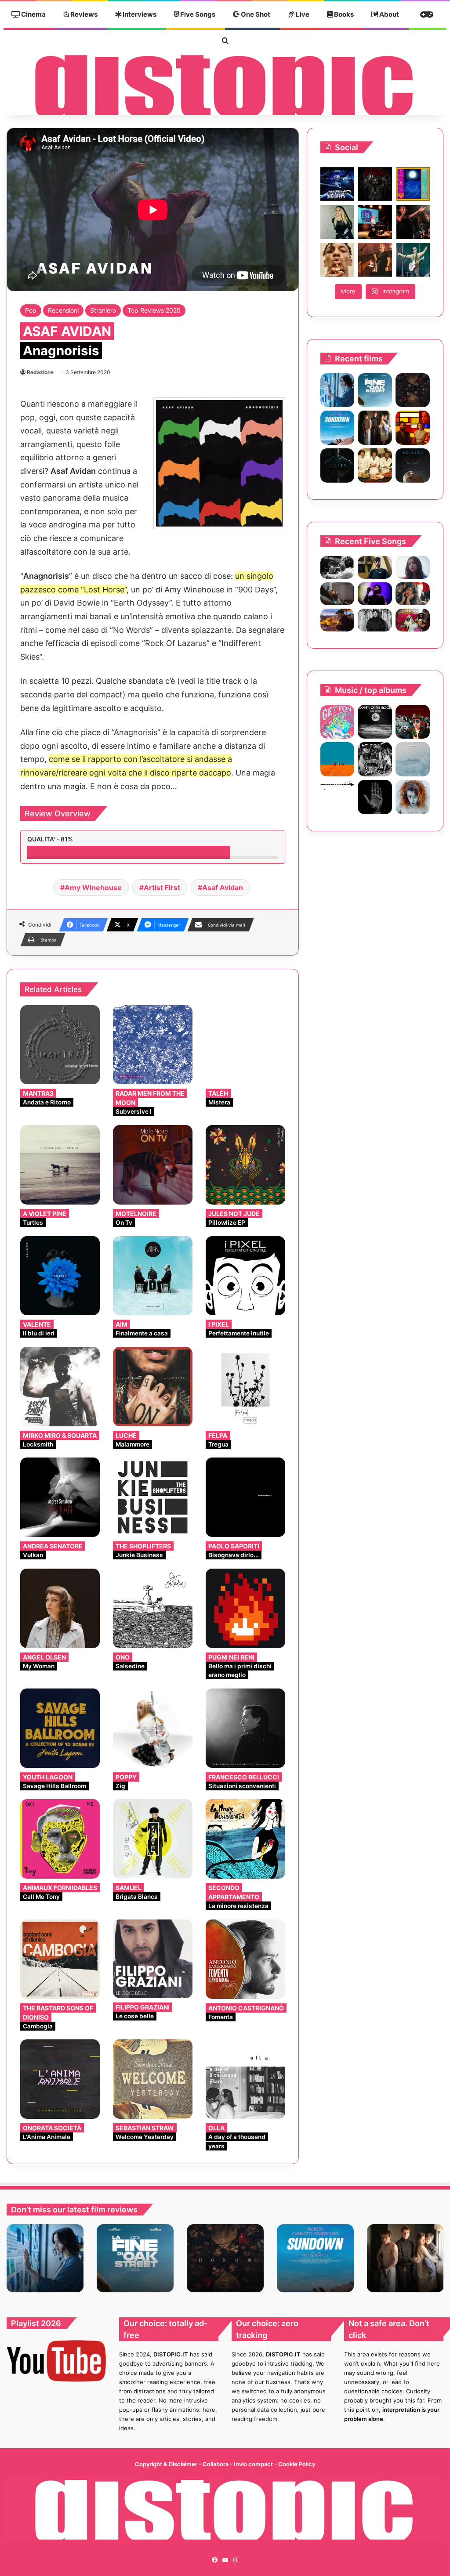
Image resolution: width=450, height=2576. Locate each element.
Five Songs (197, 14)
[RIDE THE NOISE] (337, 567)
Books (343, 14)
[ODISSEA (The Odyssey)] (413, 465)
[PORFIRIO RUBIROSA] (413, 722)
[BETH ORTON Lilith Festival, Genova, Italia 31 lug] (375, 222)
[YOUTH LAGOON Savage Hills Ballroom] (60, 1728)
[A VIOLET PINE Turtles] (60, 1165)
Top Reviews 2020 (154, 310)
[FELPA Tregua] (245, 1387)
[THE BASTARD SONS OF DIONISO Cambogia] (60, 1959)
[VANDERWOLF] (413, 620)
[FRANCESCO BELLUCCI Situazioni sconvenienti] (245, 1728)
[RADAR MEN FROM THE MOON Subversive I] (153, 1045)
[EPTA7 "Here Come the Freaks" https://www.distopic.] (375, 184)
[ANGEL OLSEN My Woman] (60, 1608)
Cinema (33, 14)
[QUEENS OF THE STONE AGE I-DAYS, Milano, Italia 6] (413, 260)
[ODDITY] (337, 465)
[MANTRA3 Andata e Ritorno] (60, 1045)
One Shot (255, 14)
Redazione (40, 372)
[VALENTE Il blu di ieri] (60, 1276)
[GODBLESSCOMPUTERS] (413, 759)
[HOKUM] (413, 390)
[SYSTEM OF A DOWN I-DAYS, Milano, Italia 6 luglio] (375, 260)
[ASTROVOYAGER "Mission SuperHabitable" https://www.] (337, 184)
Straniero (103, 310)
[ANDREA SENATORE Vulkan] (60, 1497)
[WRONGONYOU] (337, 594)
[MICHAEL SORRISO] (375, 620)
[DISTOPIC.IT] (225, 85)
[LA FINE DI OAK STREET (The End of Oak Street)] (375, 390)
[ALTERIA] (413, 797)
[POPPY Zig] (153, 1728)
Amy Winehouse (93, 888)
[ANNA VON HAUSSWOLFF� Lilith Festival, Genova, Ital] (337, 222)
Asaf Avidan (223, 888)
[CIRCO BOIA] (375, 797)
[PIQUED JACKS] (337, 759)
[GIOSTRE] (337, 722)
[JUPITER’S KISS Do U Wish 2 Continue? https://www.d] (413, 184)
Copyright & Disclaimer (166, 2464)
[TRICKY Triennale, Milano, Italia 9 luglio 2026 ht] (337, 260)
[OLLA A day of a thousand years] (245, 2079)
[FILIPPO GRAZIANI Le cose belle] (153, 1959)
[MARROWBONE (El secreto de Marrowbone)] (375, 428)
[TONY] (375, 465)
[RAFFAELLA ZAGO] (413, 594)
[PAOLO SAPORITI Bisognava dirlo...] (245, 1497)
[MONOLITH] (337, 390)
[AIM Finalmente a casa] (153, 1276)
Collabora (216, 2464)
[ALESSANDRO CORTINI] (337, 797)
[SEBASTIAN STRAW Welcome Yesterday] (153, 2079)
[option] (45, 2258)
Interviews (139, 14)
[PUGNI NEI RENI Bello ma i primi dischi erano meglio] (245, 1608)
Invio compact (254, 2464)
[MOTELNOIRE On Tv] (153, 1165)
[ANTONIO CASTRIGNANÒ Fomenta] (245, 1959)
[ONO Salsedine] (153, 1608)
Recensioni (63, 310)
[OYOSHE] (375, 567)
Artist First (162, 888)
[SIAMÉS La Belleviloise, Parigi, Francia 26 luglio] (413, 222)
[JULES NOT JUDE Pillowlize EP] (245, 1165)
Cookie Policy (297, 2464)
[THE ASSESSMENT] (413, 428)
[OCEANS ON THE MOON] (375, 722)
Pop (31, 310)
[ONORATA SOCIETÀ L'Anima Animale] (60, 2079)
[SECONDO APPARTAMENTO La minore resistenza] (245, 1839)
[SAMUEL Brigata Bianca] (153, 1839)
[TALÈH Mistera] (245, 1045)
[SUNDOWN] (337, 428)
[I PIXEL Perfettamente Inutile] (245, 1276)
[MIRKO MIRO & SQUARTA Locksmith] (60, 1387)
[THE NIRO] (375, 594)
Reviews (83, 14)
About (388, 14)
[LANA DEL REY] (375, 759)
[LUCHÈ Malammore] (153, 1387)
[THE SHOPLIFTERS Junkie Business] (153, 1497)
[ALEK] (413, 567)
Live (302, 14)
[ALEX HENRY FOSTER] (337, 620)
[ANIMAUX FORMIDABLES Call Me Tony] (60, 1839)
